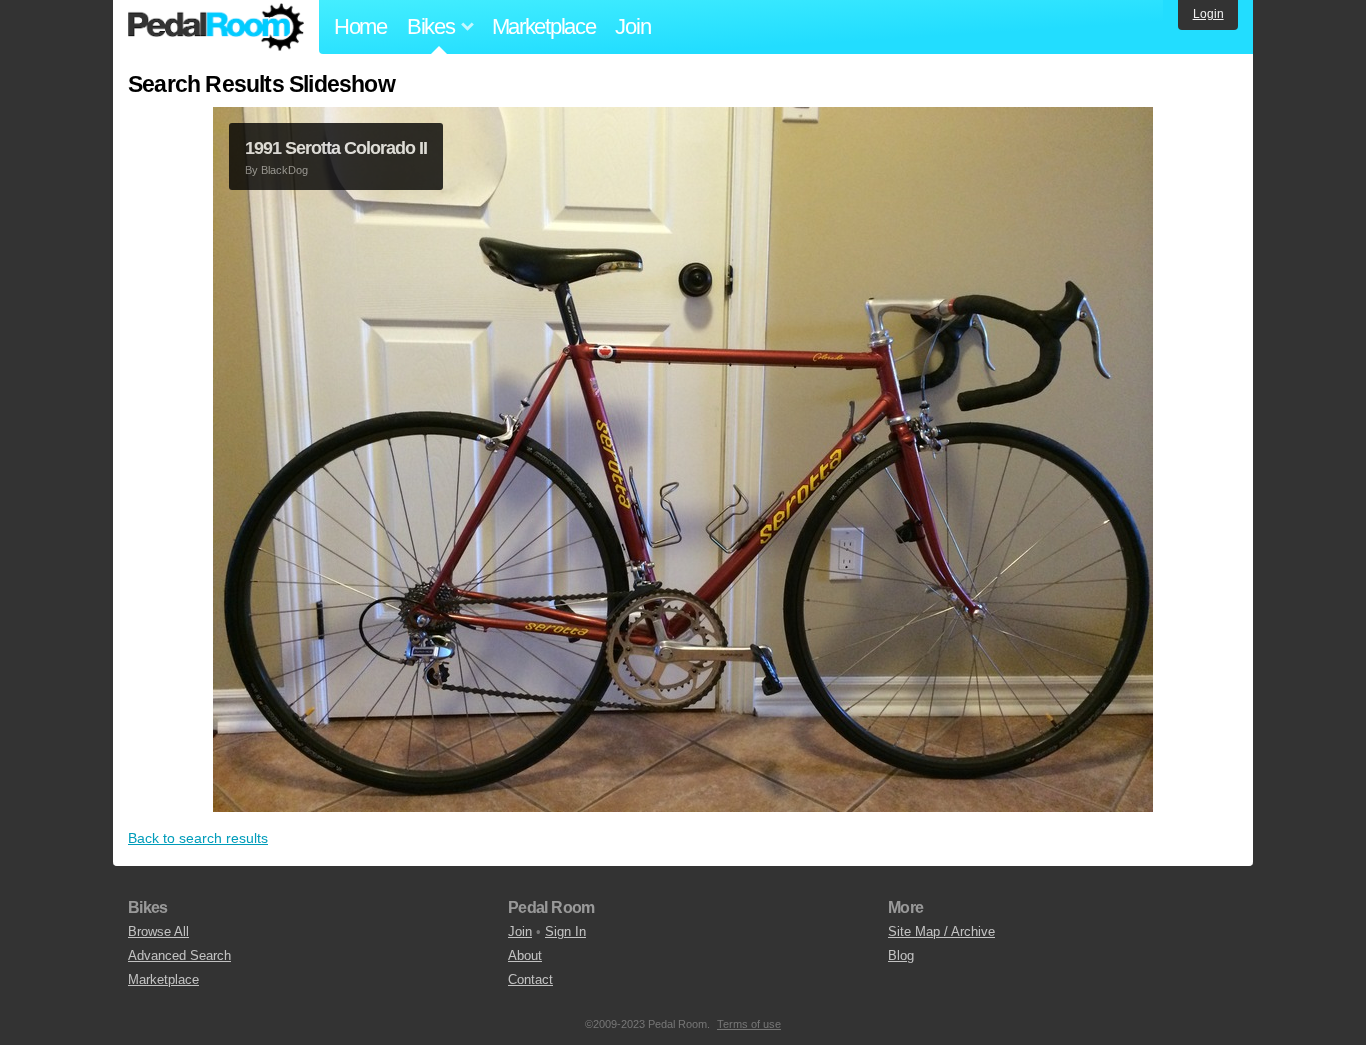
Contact (530, 979)
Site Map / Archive (941, 931)
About (525, 955)
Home (360, 26)
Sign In (565, 931)
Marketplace (544, 26)
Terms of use (749, 1024)
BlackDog (284, 170)
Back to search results (198, 838)
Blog (901, 955)
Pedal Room (216, 27)
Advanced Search (179, 955)
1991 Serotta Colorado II (336, 148)
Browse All (158, 931)
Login (1208, 14)
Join (632, 26)
